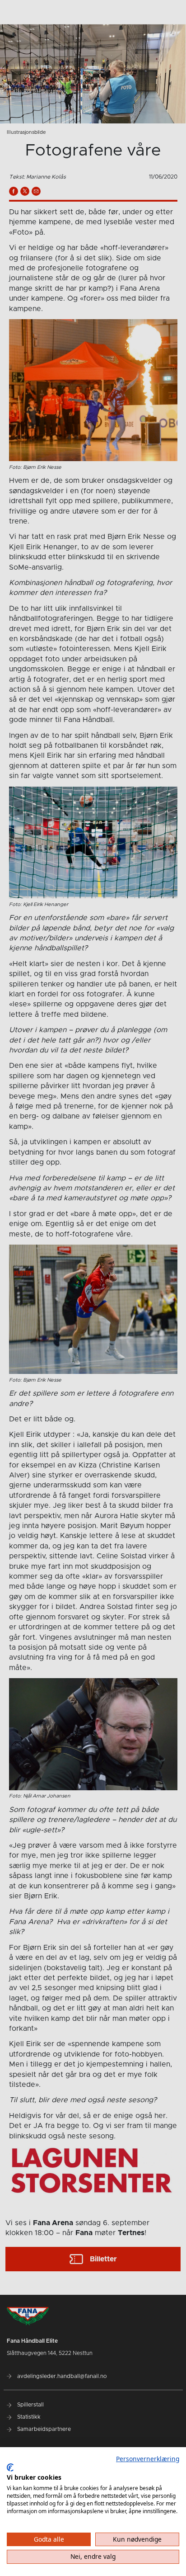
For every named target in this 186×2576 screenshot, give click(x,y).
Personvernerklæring (148, 2459)
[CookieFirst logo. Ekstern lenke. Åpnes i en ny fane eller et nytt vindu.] (10, 2467)
